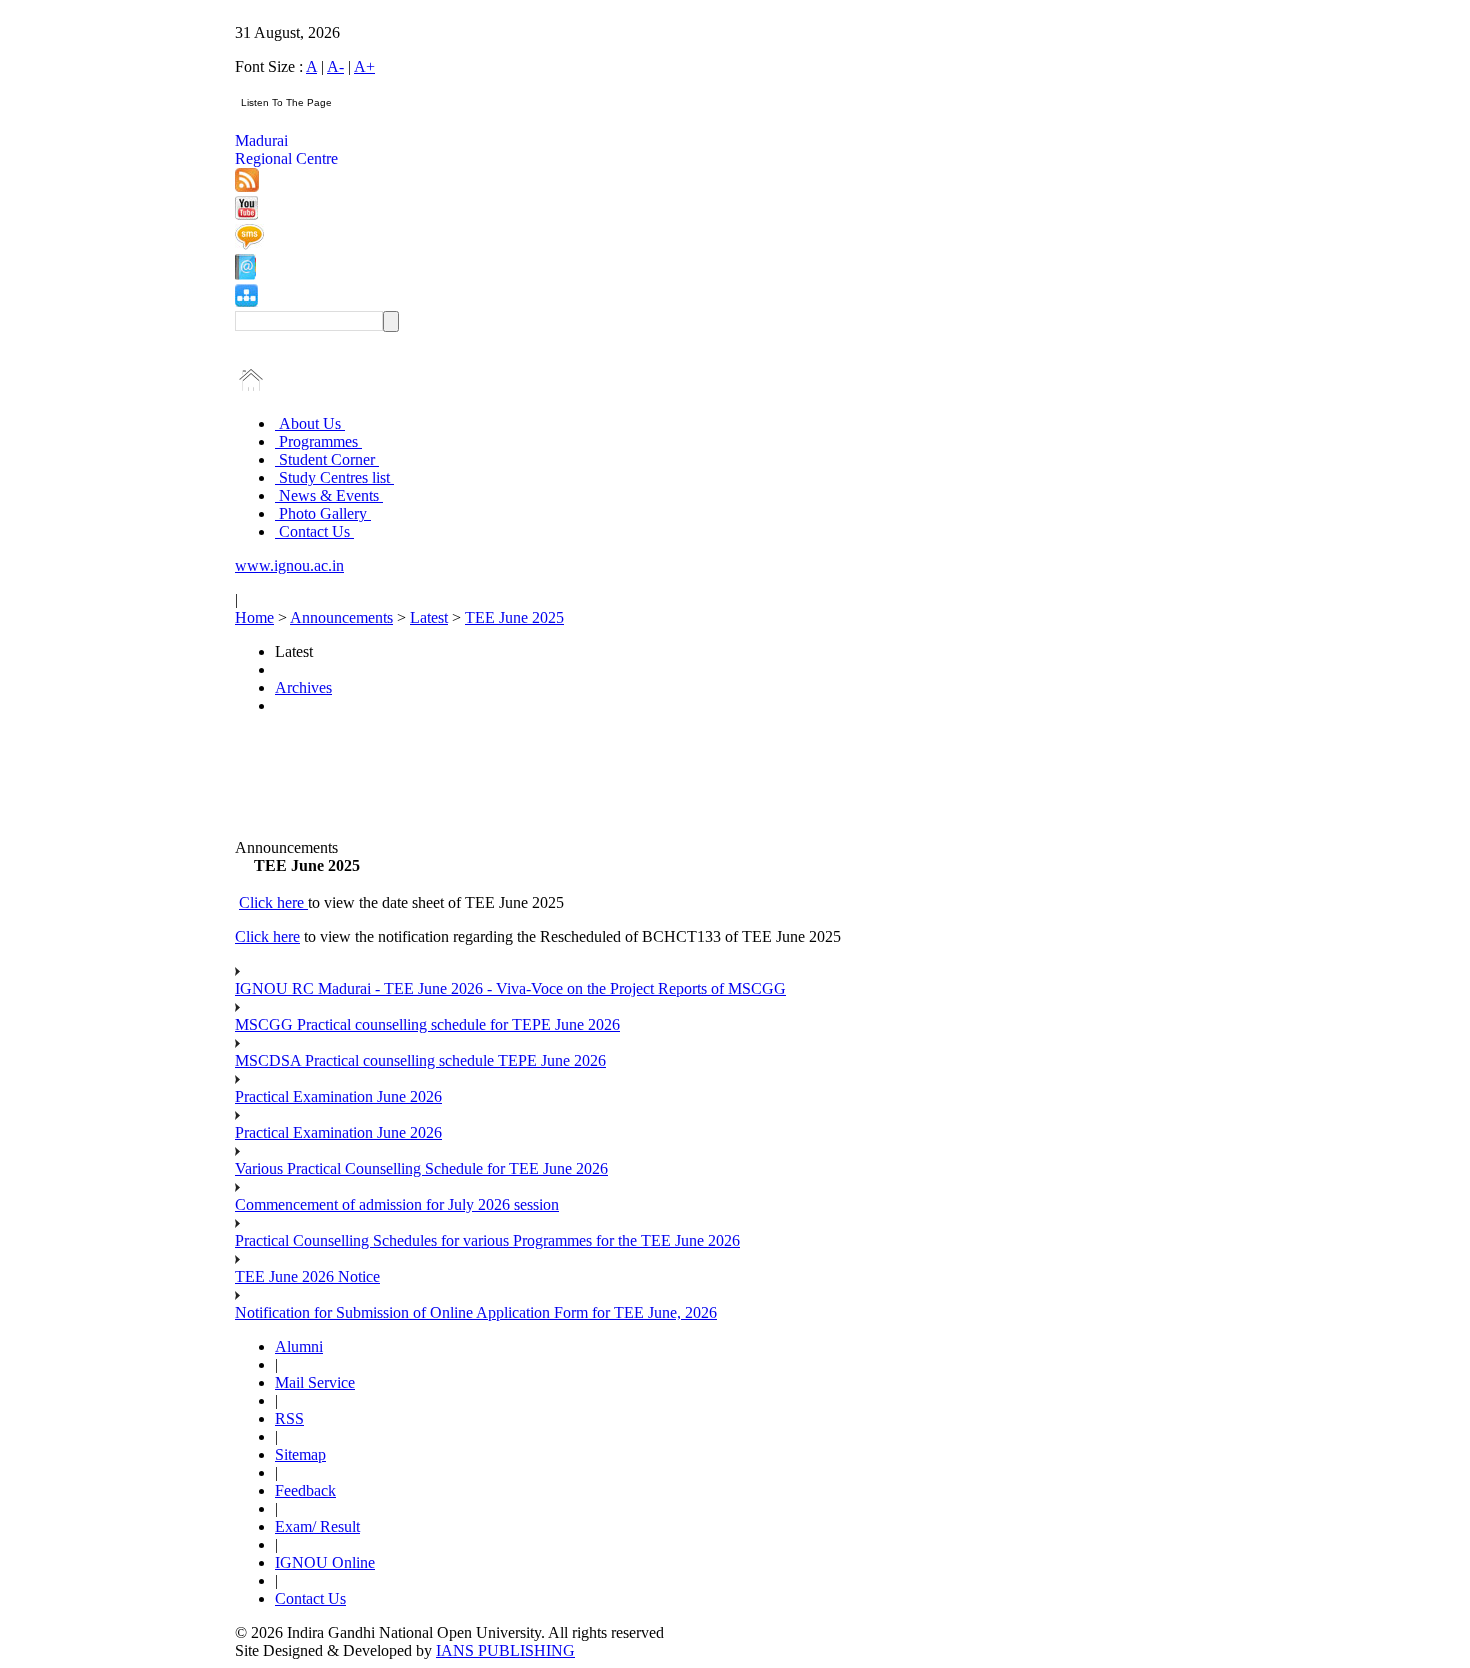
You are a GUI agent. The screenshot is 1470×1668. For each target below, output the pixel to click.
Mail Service (315, 1382)
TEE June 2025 (514, 617)
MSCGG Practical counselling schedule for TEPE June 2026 (427, 1024)
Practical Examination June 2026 (338, 1096)
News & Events (329, 495)
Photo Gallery (323, 513)
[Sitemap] (246, 301)
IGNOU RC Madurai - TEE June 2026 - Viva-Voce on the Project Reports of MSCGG (510, 988)
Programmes (318, 441)
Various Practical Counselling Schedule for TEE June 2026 (421, 1168)
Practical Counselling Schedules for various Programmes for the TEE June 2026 (487, 1240)
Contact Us (314, 531)
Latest (429, 617)
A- (335, 66)
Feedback (305, 1490)
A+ (364, 66)
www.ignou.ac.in (289, 565)
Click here (273, 902)
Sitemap (300, 1454)
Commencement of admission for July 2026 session (397, 1204)
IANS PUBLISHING (505, 1650)
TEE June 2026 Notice (307, 1276)
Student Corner (327, 459)
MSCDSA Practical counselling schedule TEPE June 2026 (420, 1060)
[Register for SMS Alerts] (249, 244)
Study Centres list (334, 477)
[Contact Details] (245, 274)
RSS (289, 1418)
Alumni (299, 1346)
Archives (303, 687)
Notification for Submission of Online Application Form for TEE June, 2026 (476, 1312)
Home (254, 617)
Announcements (341, 617)
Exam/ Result (317, 1526)
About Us (310, 423)
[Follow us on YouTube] (246, 214)
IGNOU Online (325, 1562)
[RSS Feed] (247, 186)
